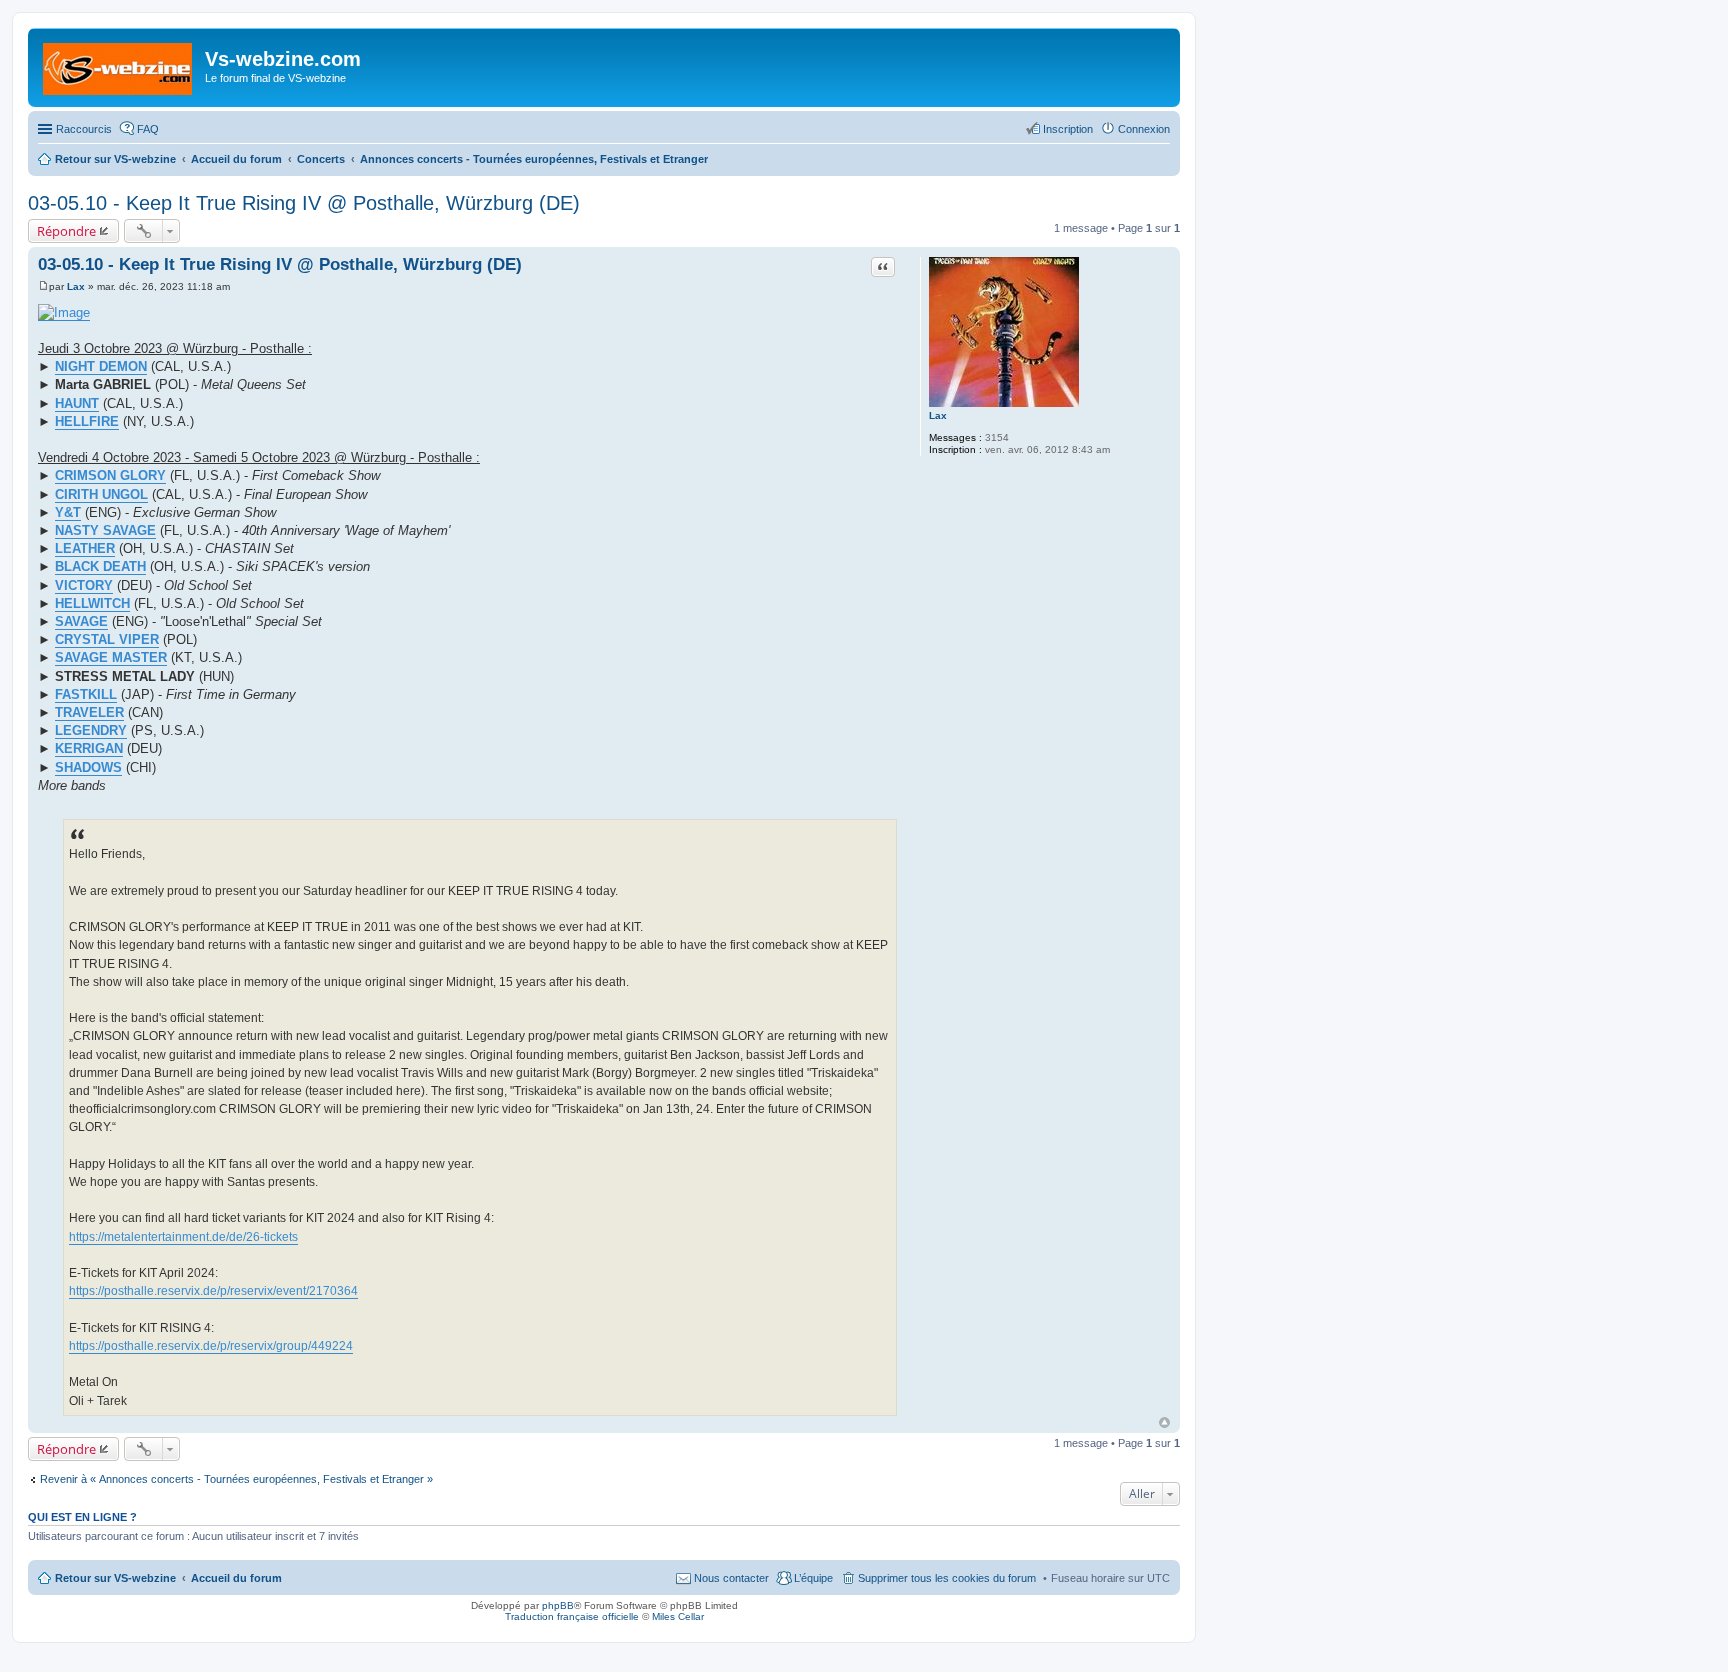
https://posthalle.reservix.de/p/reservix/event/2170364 (213, 1291)
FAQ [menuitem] (148, 129)
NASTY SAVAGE (105, 530)
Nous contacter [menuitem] (731, 1578)
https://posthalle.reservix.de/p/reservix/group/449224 (211, 1346)
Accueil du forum (236, 1578)
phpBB (558, 1605)
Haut (1164, 1422)
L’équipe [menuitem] (813, 1578)
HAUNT (77, 403)
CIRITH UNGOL (101, 494)
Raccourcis (84, 129)
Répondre (66, 231)
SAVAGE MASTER (111, 657)
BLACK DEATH (100, 566)
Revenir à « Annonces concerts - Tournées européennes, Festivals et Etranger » (236, 1479)
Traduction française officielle (572, 1616)
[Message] (43, 286)
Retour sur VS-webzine (115, 1578)
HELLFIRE (87, 421)
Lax (938, 415)
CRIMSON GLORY (110, 475)
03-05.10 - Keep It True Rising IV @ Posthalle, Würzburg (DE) (304, 203)
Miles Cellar (678, 1616)
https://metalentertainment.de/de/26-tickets (183, 1237)
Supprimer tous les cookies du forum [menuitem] (947, 1578)
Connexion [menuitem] (1144, 129)
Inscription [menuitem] (1068, 129)
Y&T (68, 512)
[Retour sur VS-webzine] (119, 65)
